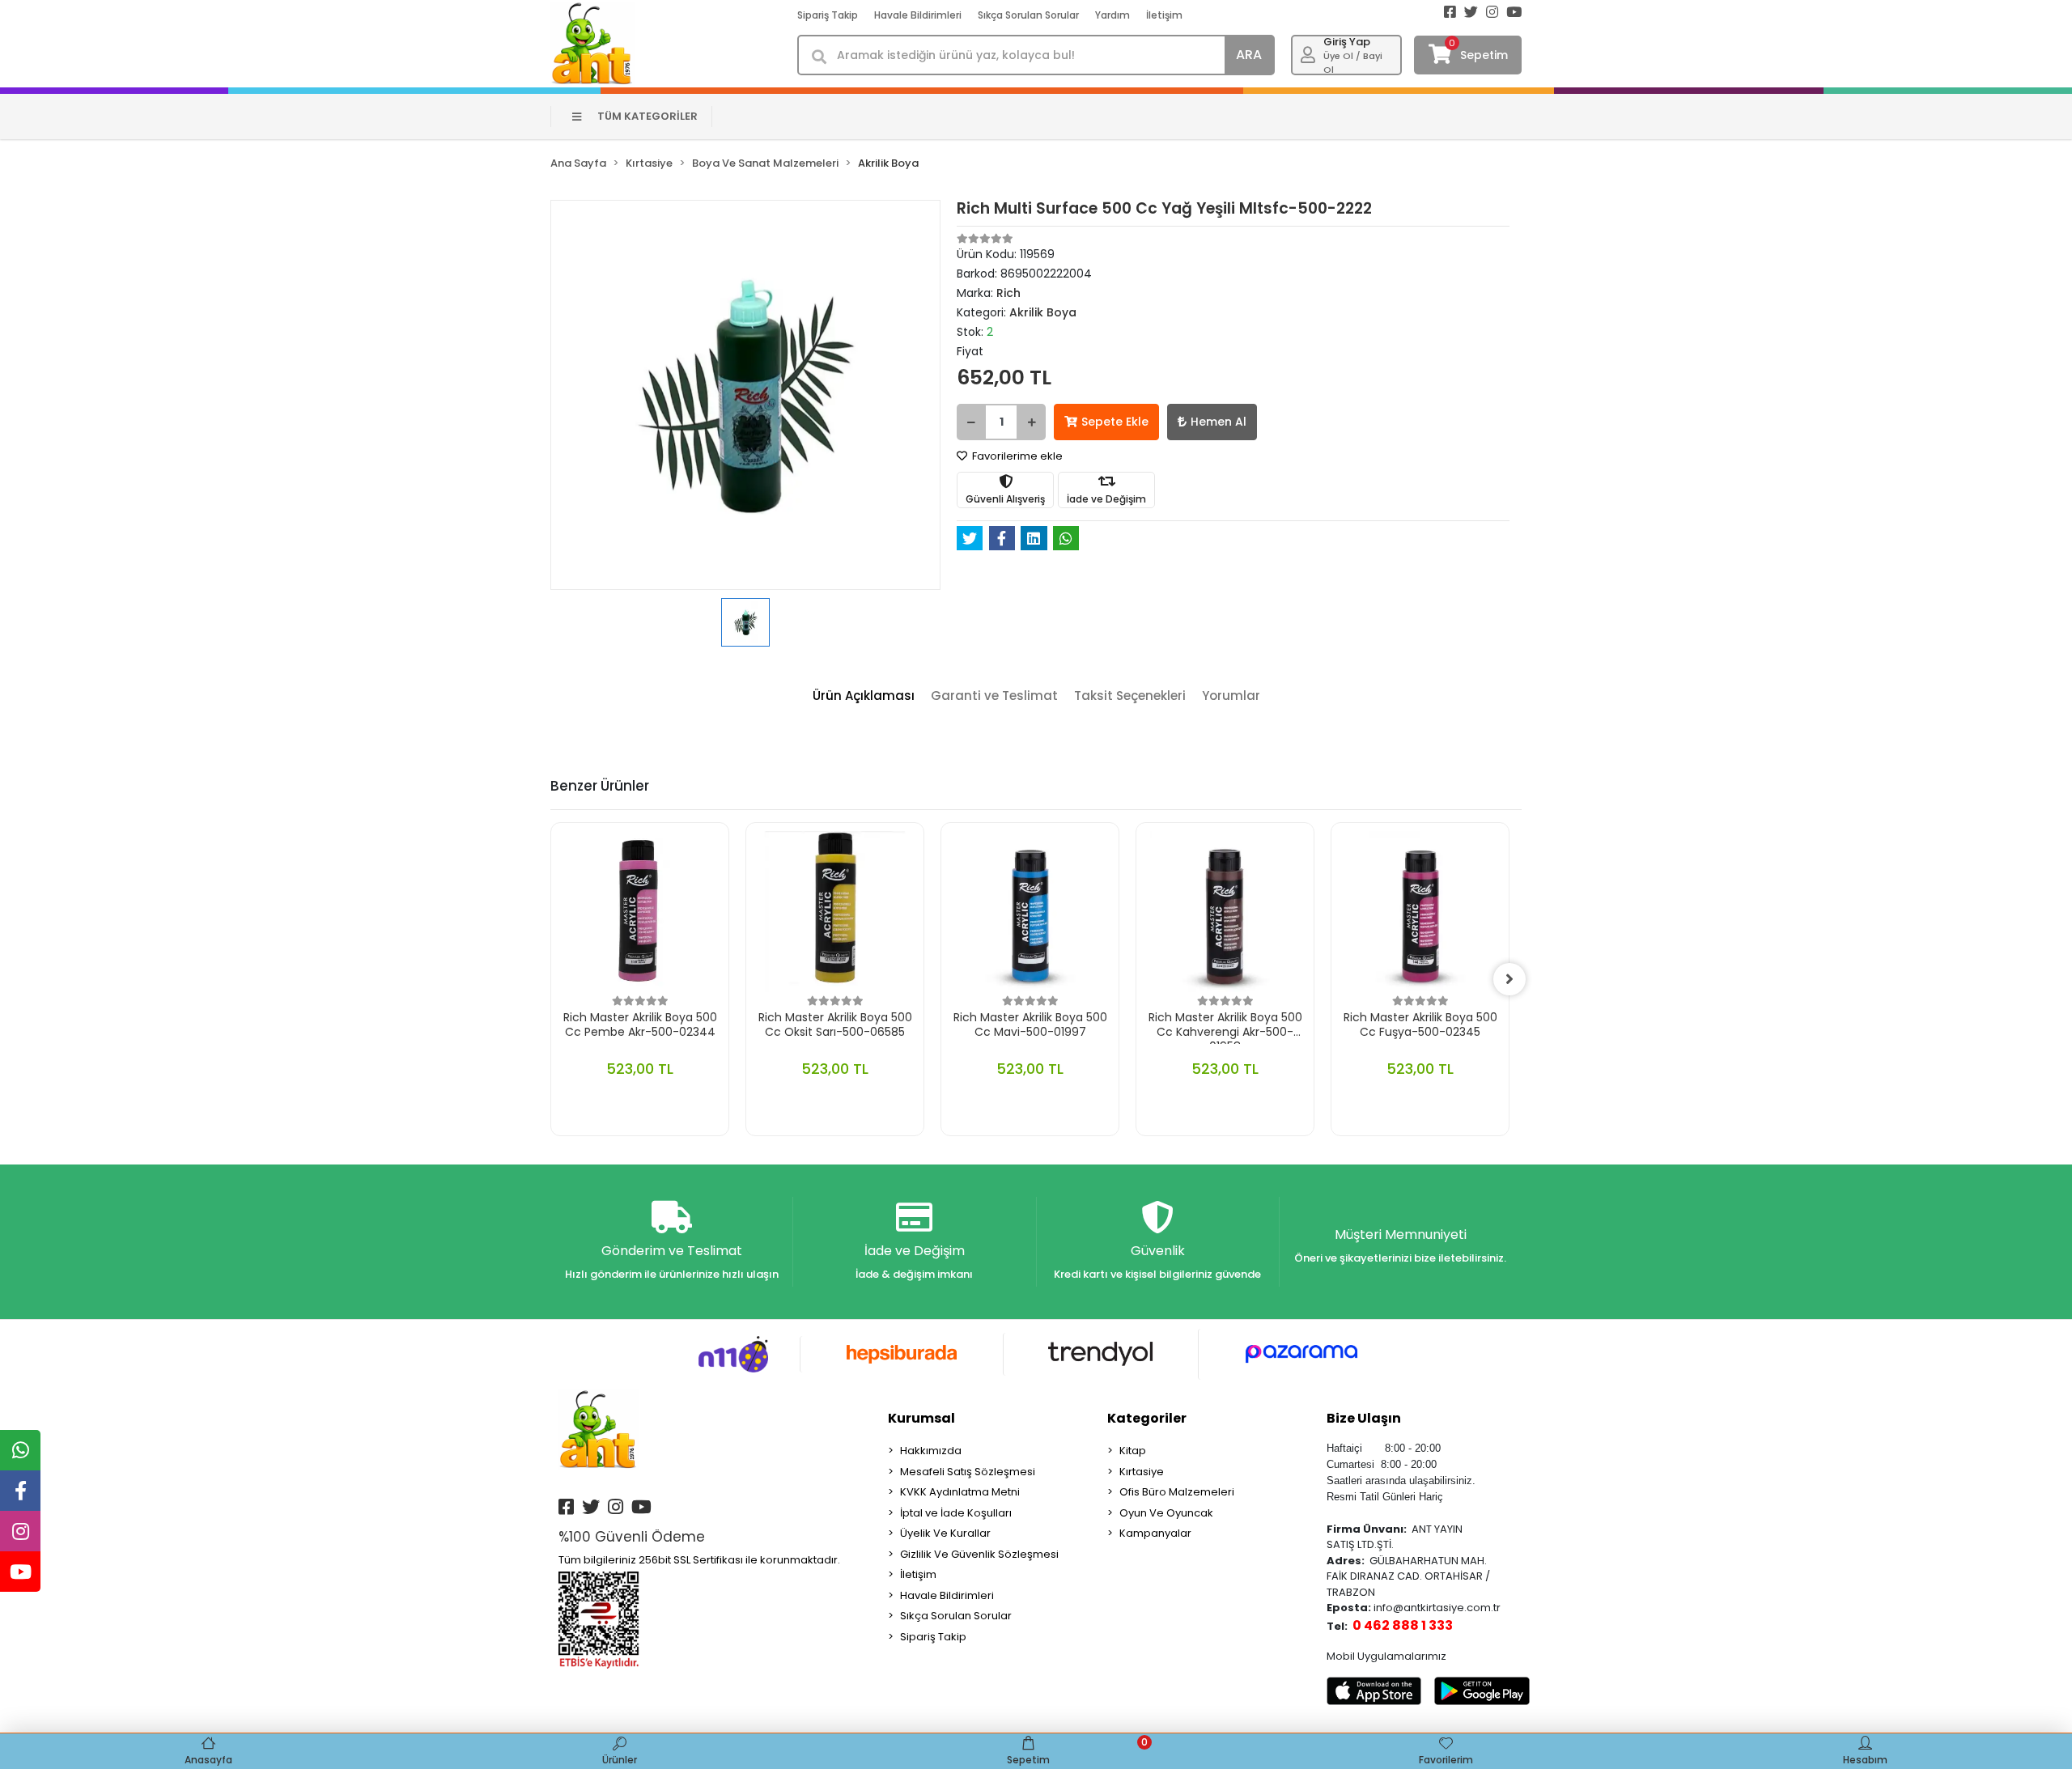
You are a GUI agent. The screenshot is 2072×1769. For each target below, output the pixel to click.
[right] (1509, 979)
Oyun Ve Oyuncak (1166, 1513)
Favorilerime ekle (1016, 456)
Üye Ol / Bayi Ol (1353, 63)
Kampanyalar (1155, 1533)
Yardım (1112, 15)
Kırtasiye (1142, 1472)
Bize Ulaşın (1364, 1418)
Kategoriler (1147, 1418)
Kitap (1133, 1451)
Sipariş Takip (828, 15)
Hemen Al (1219, 422)
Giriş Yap (1347, 42)
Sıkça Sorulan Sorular (1028, 15)
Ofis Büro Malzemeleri (1177, 1492)
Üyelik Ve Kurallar (945, 1533)
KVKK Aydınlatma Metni (960, 1492)
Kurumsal (921, 1418)
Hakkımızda (931, 1451)
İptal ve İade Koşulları (956, 1513)
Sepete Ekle (1115, 422)
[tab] (864, 696)
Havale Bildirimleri (918, 15)
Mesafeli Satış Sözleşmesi (968, 1472)
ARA (1249, 55)
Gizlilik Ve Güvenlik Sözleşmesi (979, 1554)
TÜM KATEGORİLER (647, 116)
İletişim (1164, 15)
